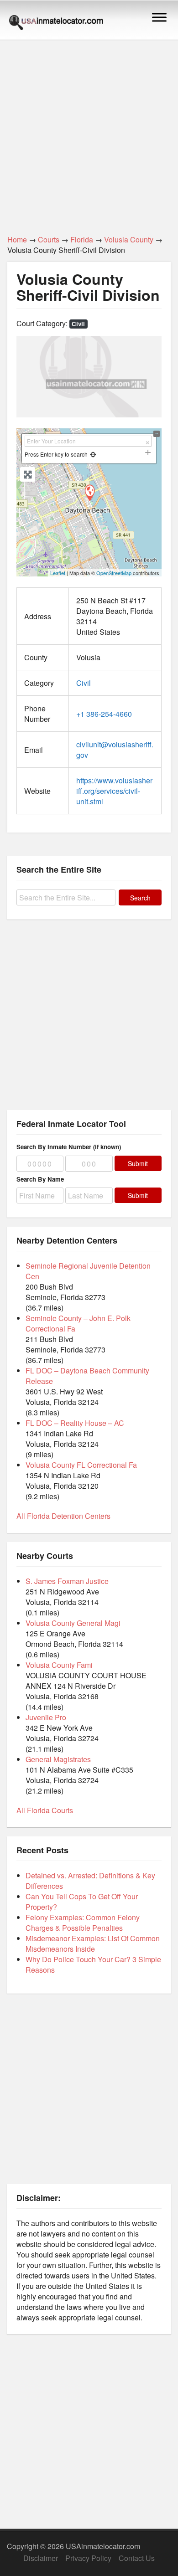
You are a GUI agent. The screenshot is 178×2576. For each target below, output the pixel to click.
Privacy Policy (88, 2558)
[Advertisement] (89, 132)
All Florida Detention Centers (63, 1516)
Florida (82, 239)
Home (17, 239)
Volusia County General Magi (73, 1623)
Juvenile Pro (46, 1717)
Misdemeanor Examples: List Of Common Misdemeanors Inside (93, 1944)
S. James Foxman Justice (67, 1581)
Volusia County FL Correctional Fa (81, 1465)
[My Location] (93, 454)
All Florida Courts (45, 1810)
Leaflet (58, 573)
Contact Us (137, 2558)
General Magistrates (58, 1759)
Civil (78, 324)
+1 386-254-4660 (104, 714)
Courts (49, 239)
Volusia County (129, 239)
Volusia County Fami (59, 1665)
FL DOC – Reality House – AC (75, 1423)
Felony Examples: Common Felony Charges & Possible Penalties (83, 1923)
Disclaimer (41, 2558)
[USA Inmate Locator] (56, 24)
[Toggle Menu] (159, 17)
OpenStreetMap (114, 573)
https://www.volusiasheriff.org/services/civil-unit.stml (114, 791)
